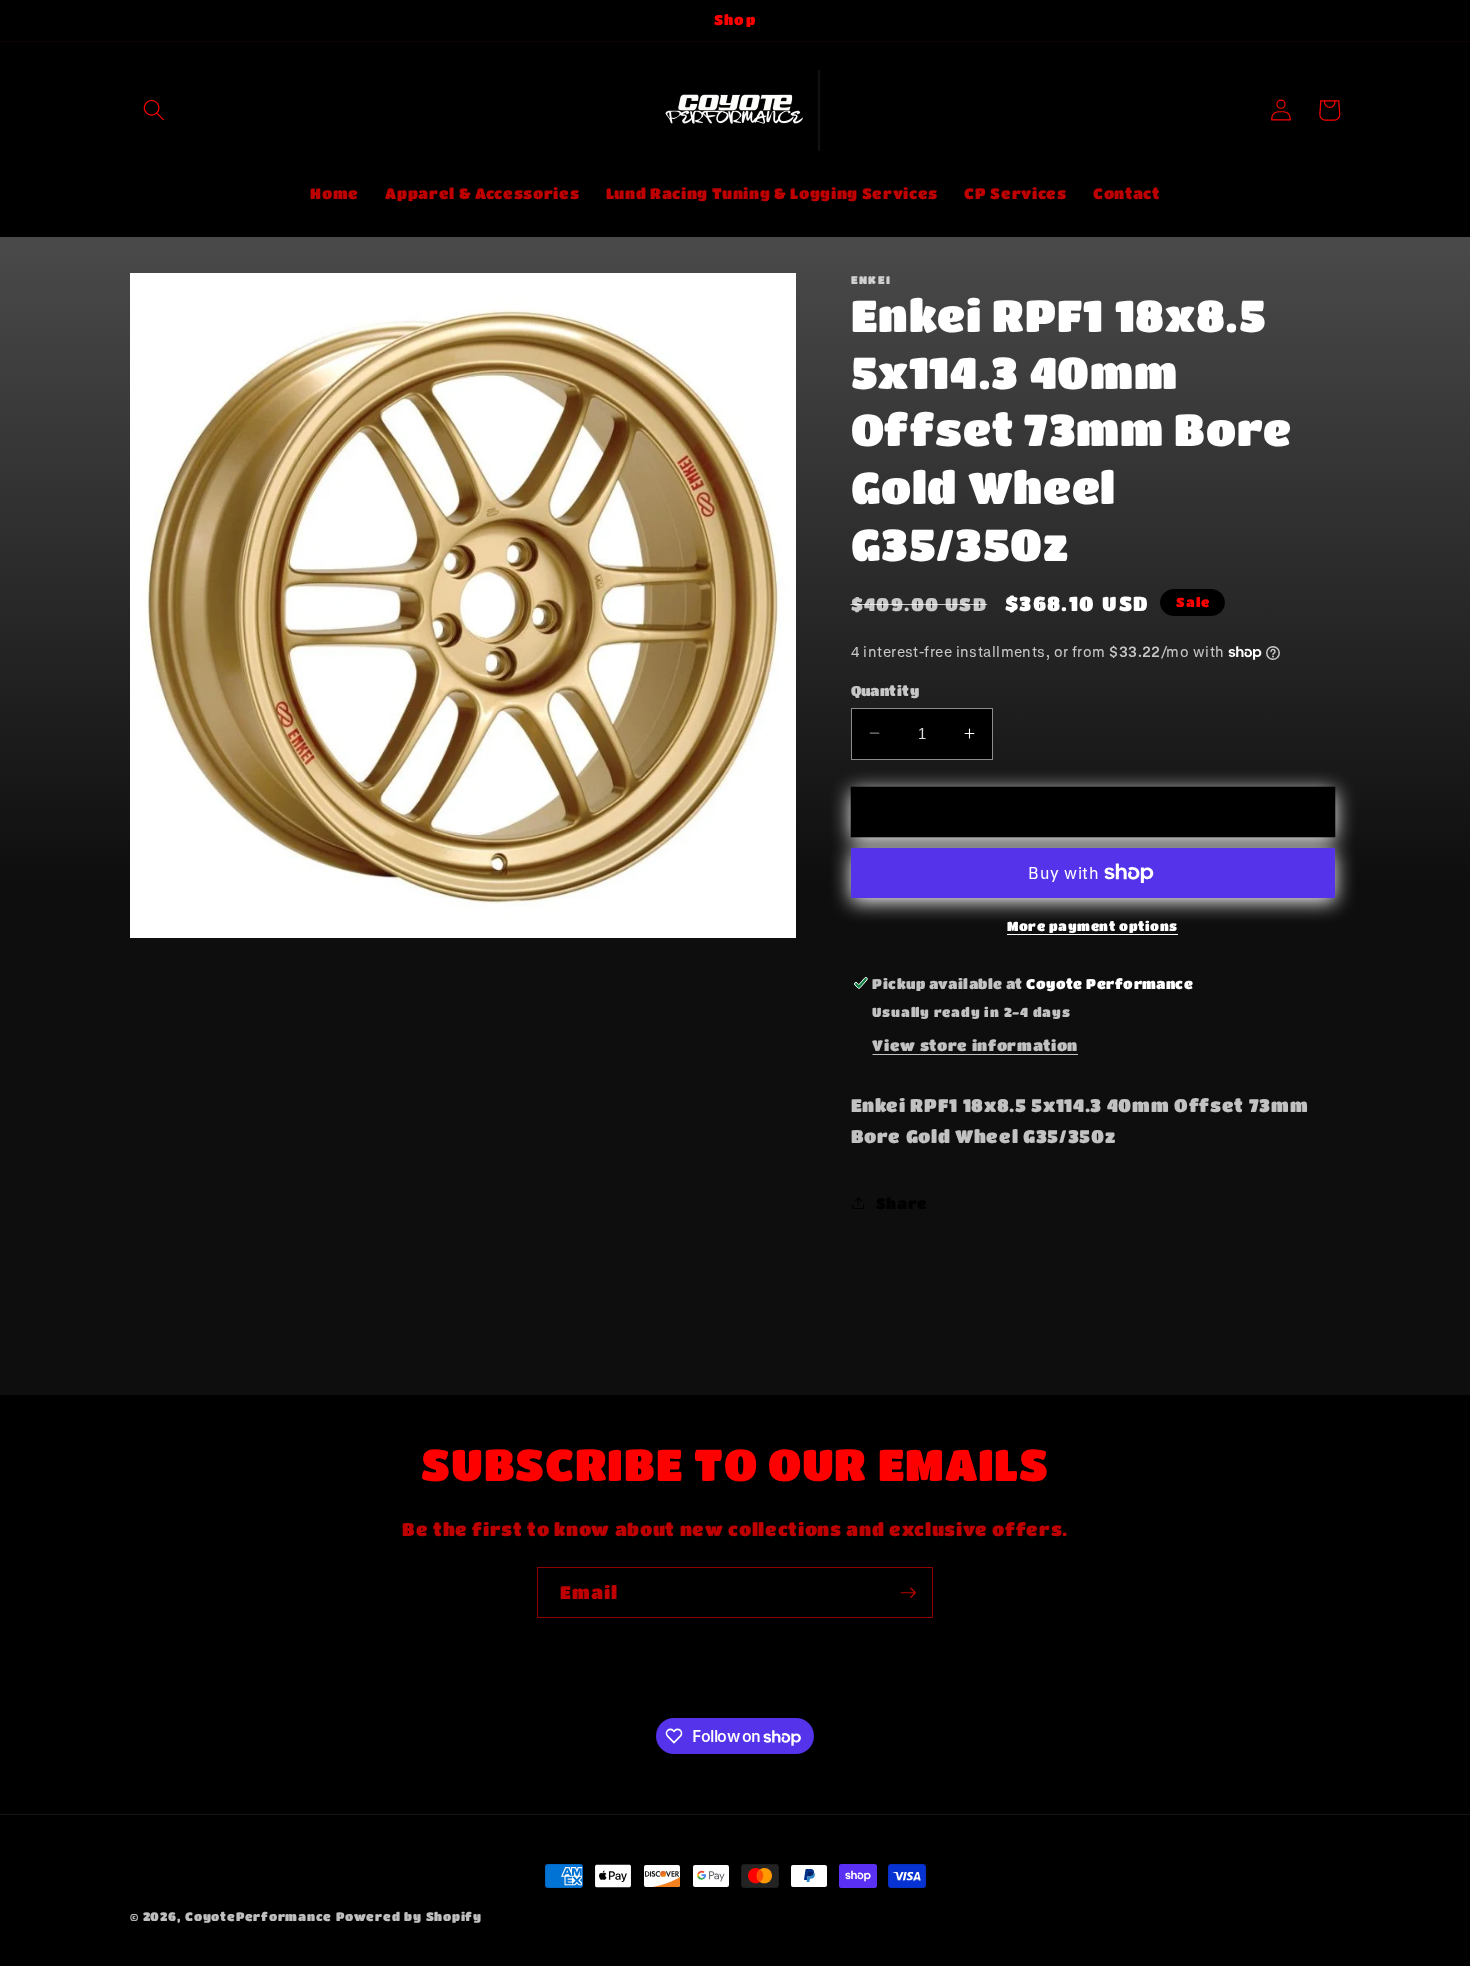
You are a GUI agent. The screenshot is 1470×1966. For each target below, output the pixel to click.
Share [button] (902, 1202)
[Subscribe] (908, 1593)
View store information (975, 1045)
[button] (154, 110)
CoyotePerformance (258, 1916)
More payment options (1092, 924)
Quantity (885, 689)
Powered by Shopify (409, 1916)
